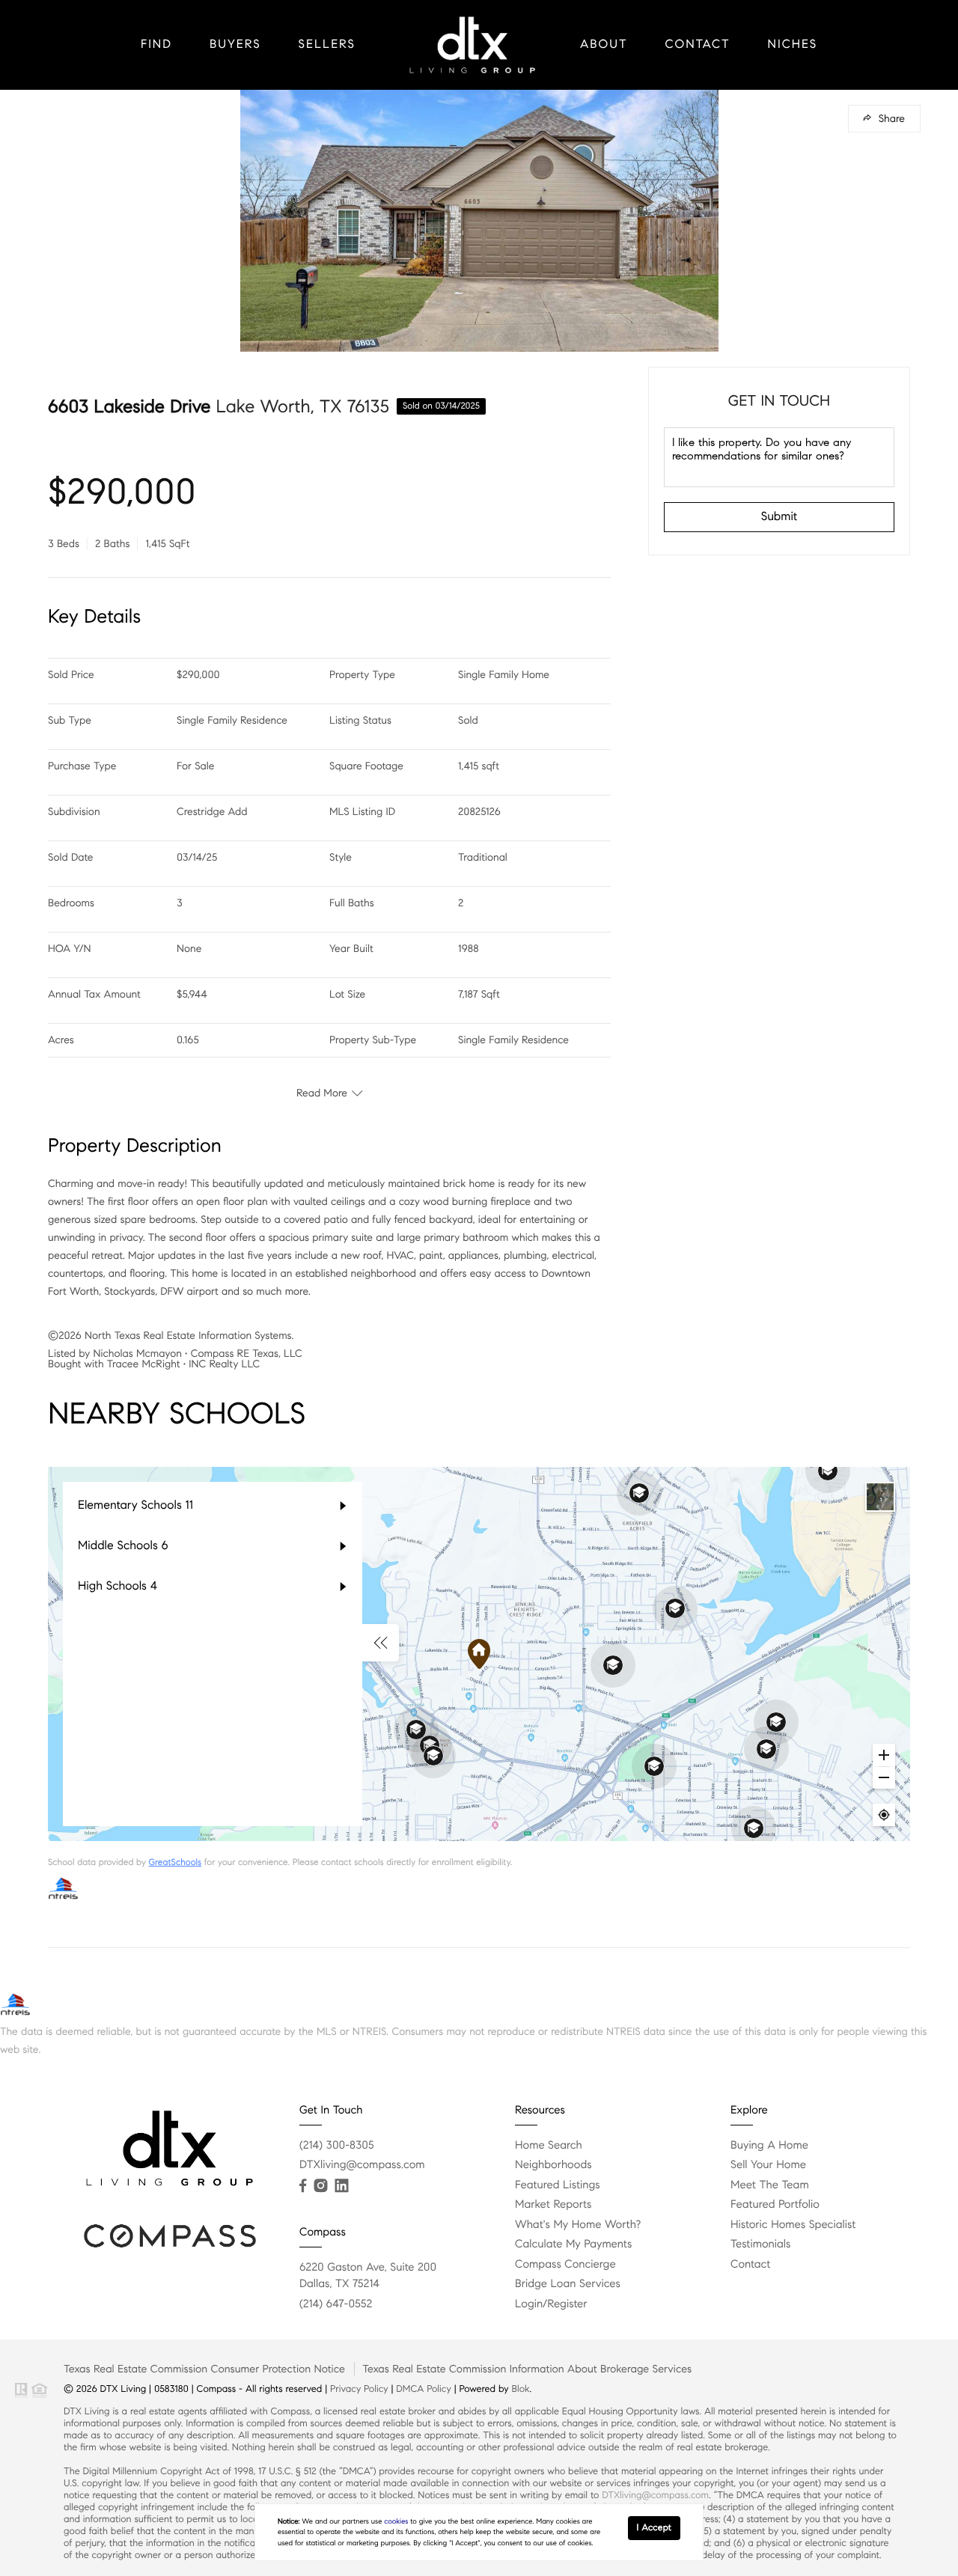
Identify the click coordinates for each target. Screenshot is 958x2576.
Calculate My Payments (573, 2244)
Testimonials (760, 2244)
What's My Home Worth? (578, 2225)
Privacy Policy (359, 2389)
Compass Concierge (565, 2265)
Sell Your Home (768, 2165)
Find (156, 45)
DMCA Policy (424, 2389)
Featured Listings (558, 2185)
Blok (521, 2389)
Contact (698, 45)
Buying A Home (769, 2146)
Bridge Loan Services (568, 2284)
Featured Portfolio (775, 2205)
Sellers (327, 45)
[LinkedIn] (341, 2186)
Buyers (235, 45)
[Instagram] (320, 2186)
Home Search (549, 2146)
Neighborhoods (553, 2165)
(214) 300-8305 (337, 2146)
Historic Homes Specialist (793, 2225)
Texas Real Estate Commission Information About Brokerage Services (527, 2369)
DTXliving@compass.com (362, 2165)
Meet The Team (770, 2185)
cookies (396, 2521)
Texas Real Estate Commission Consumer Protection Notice (204, 2369)
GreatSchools (176, 1862)
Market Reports (553, 2205)
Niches (793, 45)
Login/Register (551, 2304)
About (604, 45)
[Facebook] (303, 2186)
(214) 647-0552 (336, 2304)
